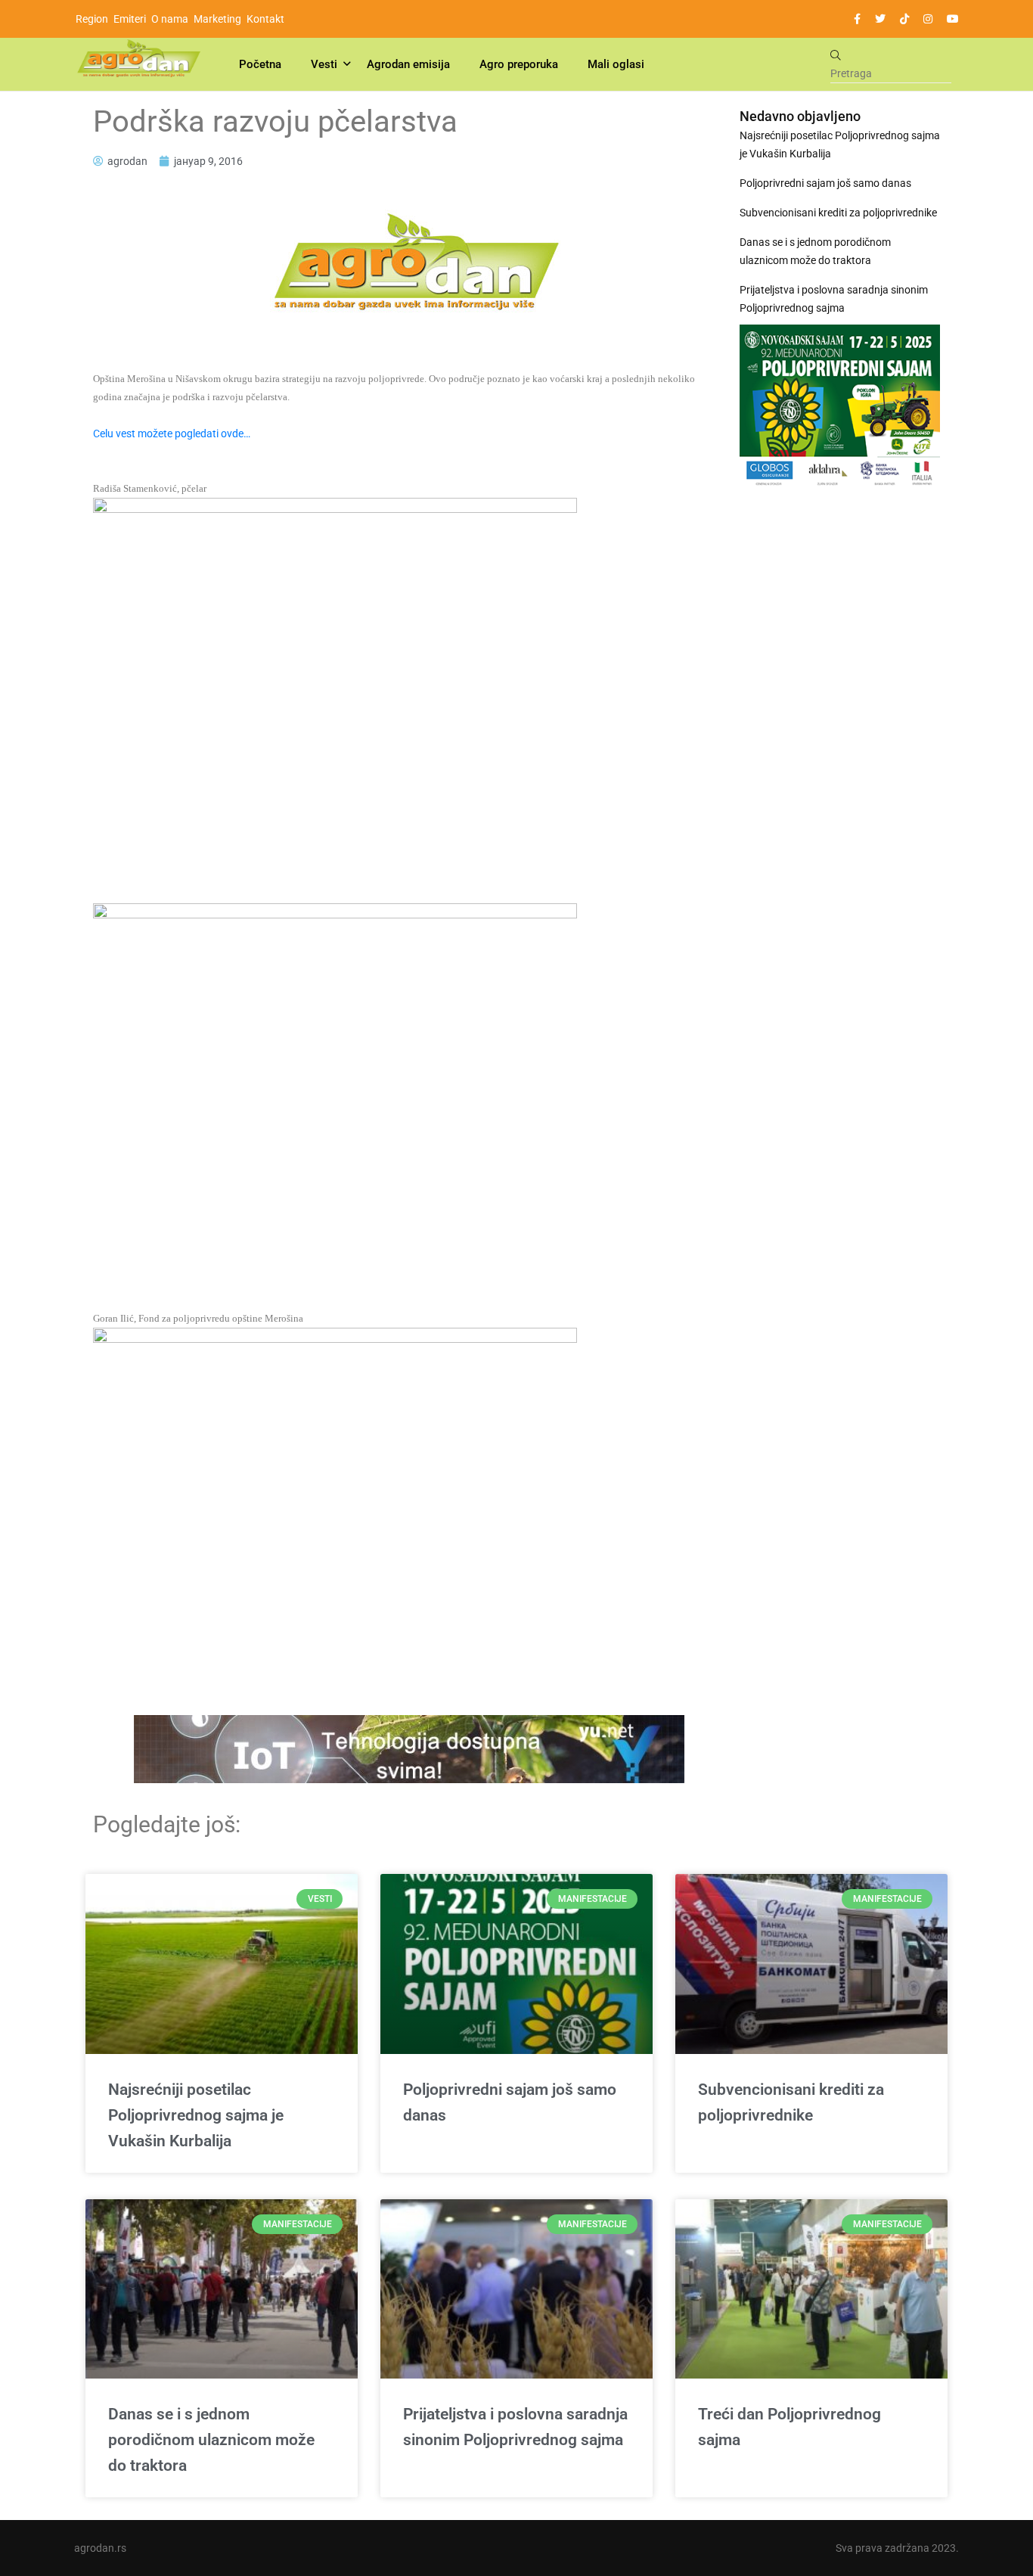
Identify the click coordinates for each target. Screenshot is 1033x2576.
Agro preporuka (519, 64)
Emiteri (130, 19)
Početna (260, 64)
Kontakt (265, 19)
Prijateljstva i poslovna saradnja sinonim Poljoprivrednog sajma (834, 299)
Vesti (324, 64)
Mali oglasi (616, 64)
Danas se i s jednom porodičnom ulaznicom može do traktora (815, 251)
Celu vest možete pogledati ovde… (172, 433)
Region (92, 19)
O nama (170, 19)
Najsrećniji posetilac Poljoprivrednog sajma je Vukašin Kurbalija (840, 144)
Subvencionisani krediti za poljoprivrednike (838, 213)
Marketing (217, 19)
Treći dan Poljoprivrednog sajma (789, 2427)
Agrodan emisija (408, 64)
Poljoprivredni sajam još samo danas (825, 183)
